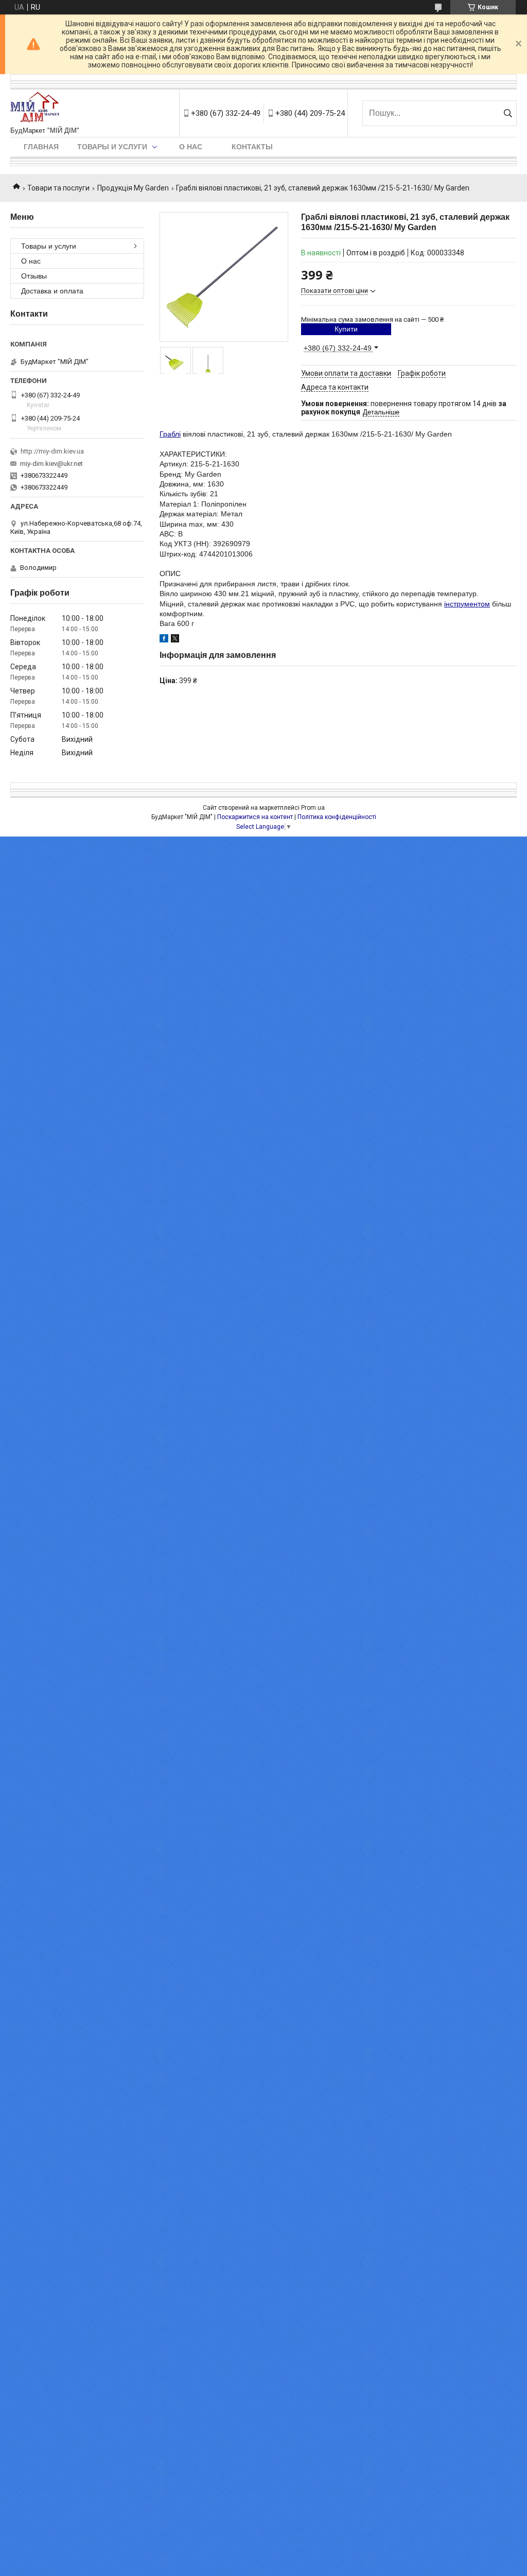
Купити (346, 329)
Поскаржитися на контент (255, 817)
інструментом (467, 604)
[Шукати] (508, 113)
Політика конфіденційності (337, 817)
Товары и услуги (112, 147)
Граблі (170, 434)
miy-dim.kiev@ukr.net (51, 464)
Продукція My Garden (133, 188)
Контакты (252, 147)
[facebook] (164, 640)
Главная (41, 147)
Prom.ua (313, 808)
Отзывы (34, 276)
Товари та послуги (58, 188)
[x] (175, 640)
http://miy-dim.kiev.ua (52, 451)
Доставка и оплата (52, 291)
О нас (191, 147)
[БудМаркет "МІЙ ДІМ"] (37, 108)
